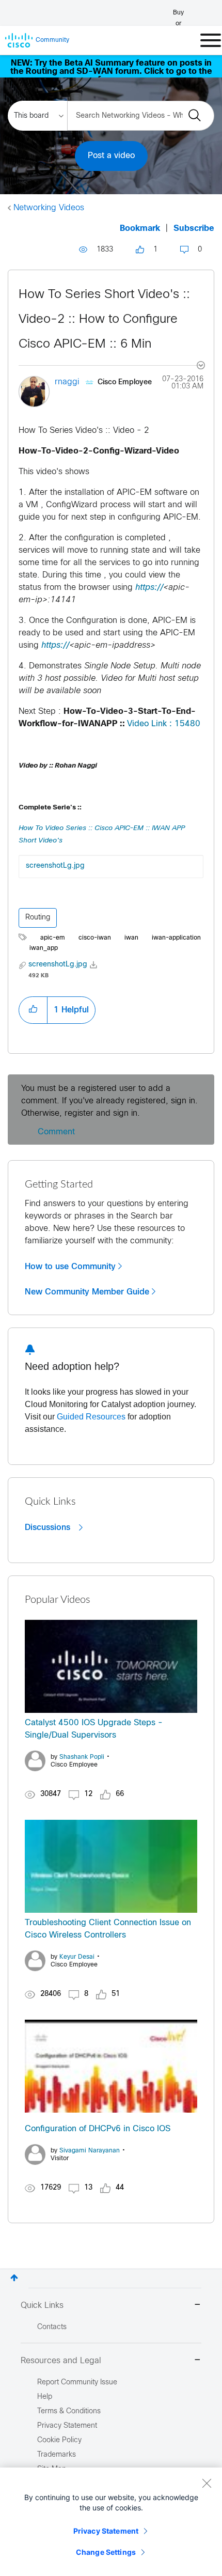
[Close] (207, 2483)
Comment (56, 1132)
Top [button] (14, 2278)
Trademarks (57, 2455)
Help (45, 2397)
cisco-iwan (95, 938)
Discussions (49, 1527)
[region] (111, 2522)
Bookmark (140, 229)
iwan (131, 938)
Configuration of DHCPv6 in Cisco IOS (98, 2129)
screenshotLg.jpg (55, 866)
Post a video (111, 156)
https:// (149, 588)
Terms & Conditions (69, 2411)
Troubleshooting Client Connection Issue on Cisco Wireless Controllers (108, 1929)
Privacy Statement (106, 2531)
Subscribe (194, 229)
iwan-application (176, 938)
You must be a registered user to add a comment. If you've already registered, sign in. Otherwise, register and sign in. (109, 1101)
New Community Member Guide (87, 1292)
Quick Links (42, 2306)
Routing (38, 918)
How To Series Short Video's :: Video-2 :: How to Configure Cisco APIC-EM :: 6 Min (104, 320)
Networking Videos (49, 208)
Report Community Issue (77, 2383)
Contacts (52, 2327)
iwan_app (44, 948)
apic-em (53, 938)
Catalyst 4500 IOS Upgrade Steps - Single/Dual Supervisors (94, 1729)
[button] (33, 1010)
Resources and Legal (61, 2361)
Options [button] (195, 367)
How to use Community (70, 1267)
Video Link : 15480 (164, 724)
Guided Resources (91, 1417)
